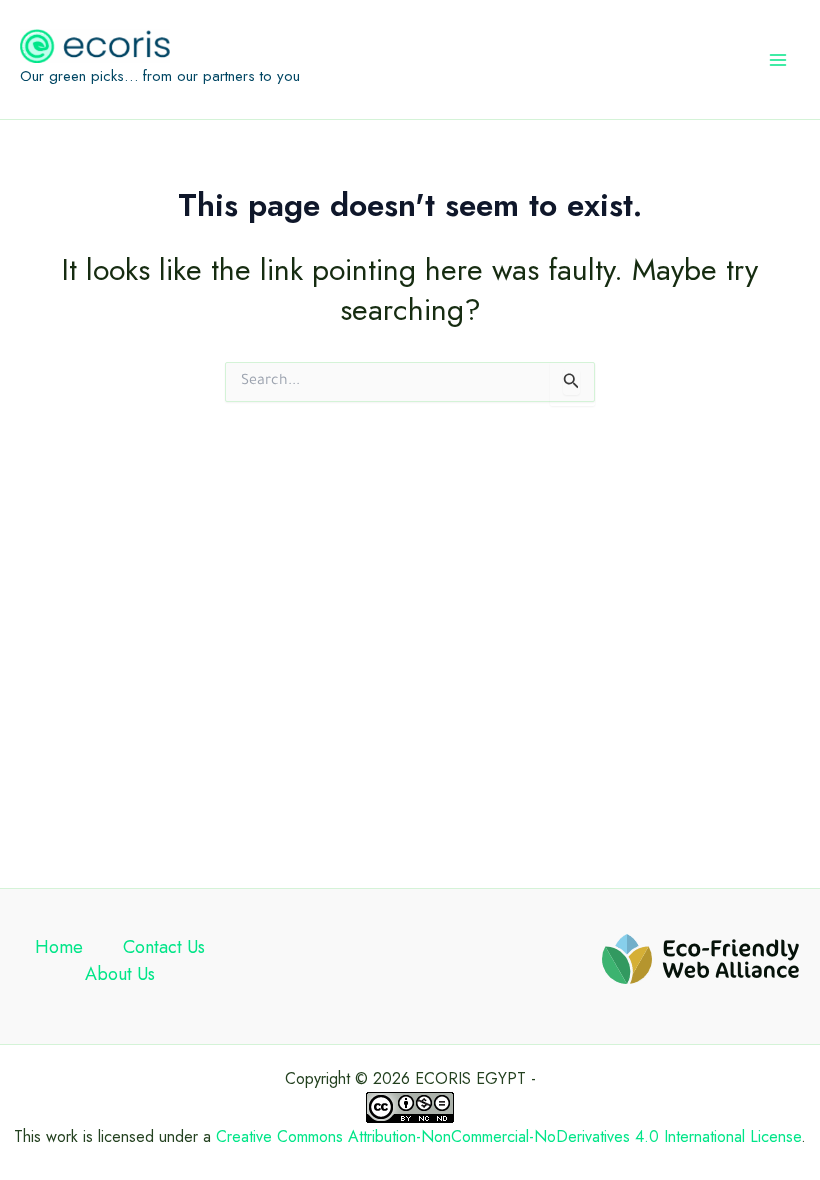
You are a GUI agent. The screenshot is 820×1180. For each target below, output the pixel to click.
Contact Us (164, 947)
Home (59, 947)
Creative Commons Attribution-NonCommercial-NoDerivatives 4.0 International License (508, 1136)
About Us (120, 974)
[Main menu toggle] (778, 60)
